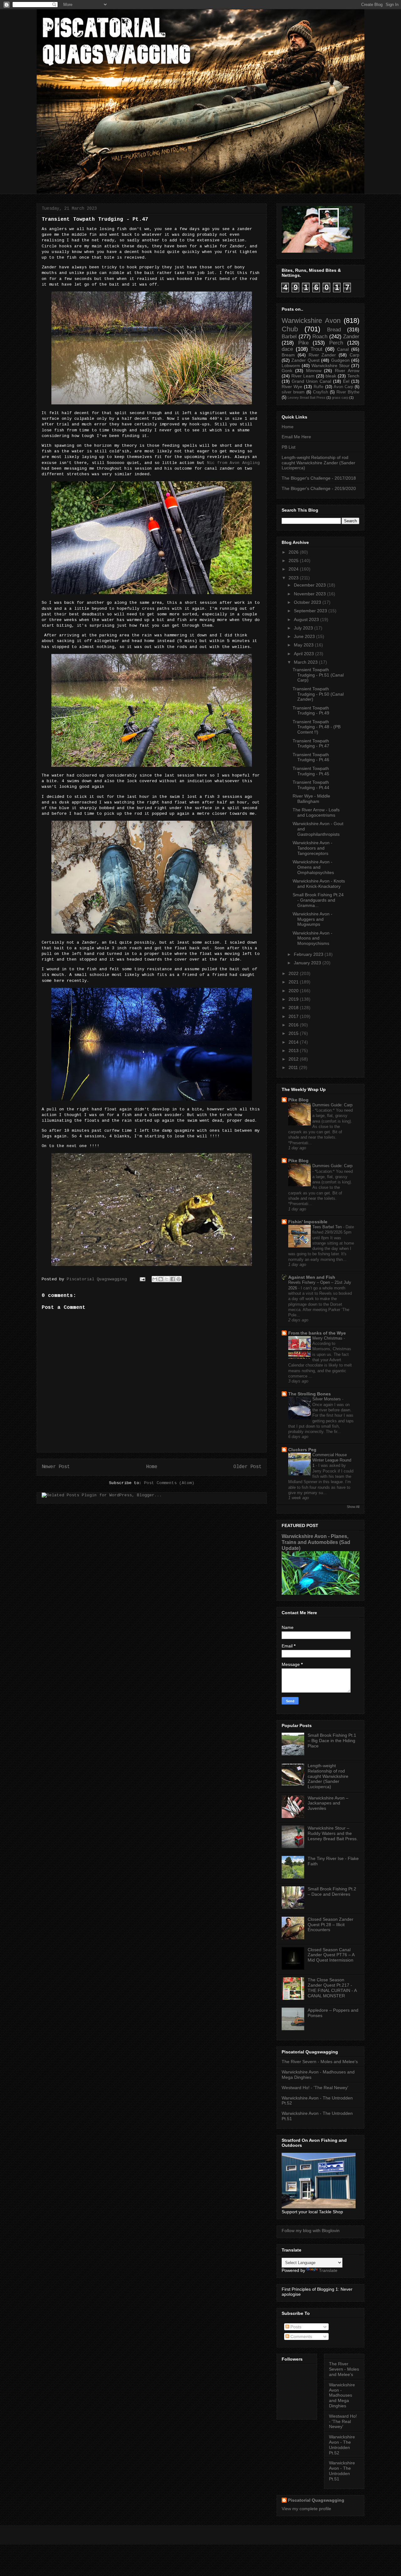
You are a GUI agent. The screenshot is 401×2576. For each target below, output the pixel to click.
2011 (293, 1067)
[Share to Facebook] (173, 1279)
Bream (288, 355)
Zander (351, 337)
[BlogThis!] (161, 1279)
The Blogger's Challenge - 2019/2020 (319, 488)
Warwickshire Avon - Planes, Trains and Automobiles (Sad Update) (316, 1542)
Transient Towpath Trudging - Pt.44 (311, 785)
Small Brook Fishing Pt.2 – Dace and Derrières (332, 1891)
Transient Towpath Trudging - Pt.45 (311, 771)
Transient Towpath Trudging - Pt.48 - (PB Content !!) (317, 727)
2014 (294, 1042)
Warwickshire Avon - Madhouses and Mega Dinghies (342, 2395)
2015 (294, 1033)
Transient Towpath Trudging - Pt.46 (311, 757)
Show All (353, 1507)
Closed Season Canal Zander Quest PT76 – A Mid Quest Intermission (331, 1955)
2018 (294, 1008)
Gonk (287, 371)
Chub (290, 329)
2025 (294, 561)
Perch (336, 343)
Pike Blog (298, 1100)
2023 (294, 578)
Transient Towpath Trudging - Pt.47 (311, 743)
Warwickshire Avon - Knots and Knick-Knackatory (319, 884)
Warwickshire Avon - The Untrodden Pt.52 (342, 2445)
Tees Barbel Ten (328, 1227)
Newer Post (56, 1467)
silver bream (293, 392)
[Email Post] (143, 1279)
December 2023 (310, 585)
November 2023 (310, 594)
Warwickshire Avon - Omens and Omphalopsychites (313, 867)
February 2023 (309, 954)
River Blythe (348, 392)
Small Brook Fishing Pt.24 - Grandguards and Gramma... (318, 900)
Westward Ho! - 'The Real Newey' (315, 2088)
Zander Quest (305, 360)
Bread (334, 330)
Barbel (289, 337)
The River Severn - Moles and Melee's (320, 2062)
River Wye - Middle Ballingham (311, 799)
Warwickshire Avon (311, 321)
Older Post (247, 1467)
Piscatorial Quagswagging (98, 1279)
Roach (320, 337)
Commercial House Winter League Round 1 (332, 1460)
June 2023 (304, 636)
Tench (353, 376)
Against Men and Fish (312, 1277)
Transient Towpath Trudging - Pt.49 (311, 711)
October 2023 (307, 602)
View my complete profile (306, 2509)
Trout (316, 349)
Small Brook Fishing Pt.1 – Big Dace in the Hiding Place (332, 1741)
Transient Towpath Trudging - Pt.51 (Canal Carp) (318, 675)
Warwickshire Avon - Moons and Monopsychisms (312, 938)
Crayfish (320, 392)
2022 (294, 973)
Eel (346, 381)
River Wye (292, 387)
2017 (294, 1016)
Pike (303, 343)
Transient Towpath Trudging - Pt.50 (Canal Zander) (318, 694)
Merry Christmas (328, 1338)
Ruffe (318, 387)
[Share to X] (167, 1279)
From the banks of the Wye (317, 1333)
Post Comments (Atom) (169, 1483)
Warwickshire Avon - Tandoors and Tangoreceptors (312, 848)
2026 (294, 552)
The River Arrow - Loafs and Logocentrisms (316, 812)
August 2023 (306, 619)
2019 (294, 999)
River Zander (322, 355)
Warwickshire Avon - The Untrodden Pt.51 (342, 2471)
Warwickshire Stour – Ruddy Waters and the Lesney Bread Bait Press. (333, 1833)
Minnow (314, 371)
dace (287, 349)
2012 (294, 1059)
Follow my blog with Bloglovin (311, 2231)
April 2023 (304, 654)
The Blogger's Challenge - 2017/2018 (319, 478)
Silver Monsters (327, 1399)
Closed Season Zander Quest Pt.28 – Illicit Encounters (331, 1925)
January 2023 (307, 963)
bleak (331, 376)
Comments (301, 2336)
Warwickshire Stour (331, 366)
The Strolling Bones (310, 1394)
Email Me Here (296, 437)
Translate (328, 2270)
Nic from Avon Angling (233, 463)
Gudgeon (340, 360)
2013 (294, 1051)
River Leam (303, 376)
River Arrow (347, 371)
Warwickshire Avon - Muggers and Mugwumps (312, 919)
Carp (354, 355)
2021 (294, 982)
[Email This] (155, 1279)
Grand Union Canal (311, 381)
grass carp (340, 398)
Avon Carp (343, 387)
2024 (294, 569)
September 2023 (310, 611)
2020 (294, 991)
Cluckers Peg (302, 1450)
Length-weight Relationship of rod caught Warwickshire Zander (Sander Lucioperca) (318, 463)
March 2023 (306, 662)
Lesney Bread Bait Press (307, 398)
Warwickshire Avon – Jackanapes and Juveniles (328, 1803)
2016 (294, 1025)
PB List (289, 447)
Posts (295, 2327)
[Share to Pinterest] (179, 1279)
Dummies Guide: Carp (332, 1105)
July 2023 (303, 628)
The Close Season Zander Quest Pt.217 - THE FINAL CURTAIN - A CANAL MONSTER (332, 1988)
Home (152, 1467)
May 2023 (304, 645)
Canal (343, 349)
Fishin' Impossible (308, 1222)
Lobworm (291, 366)
